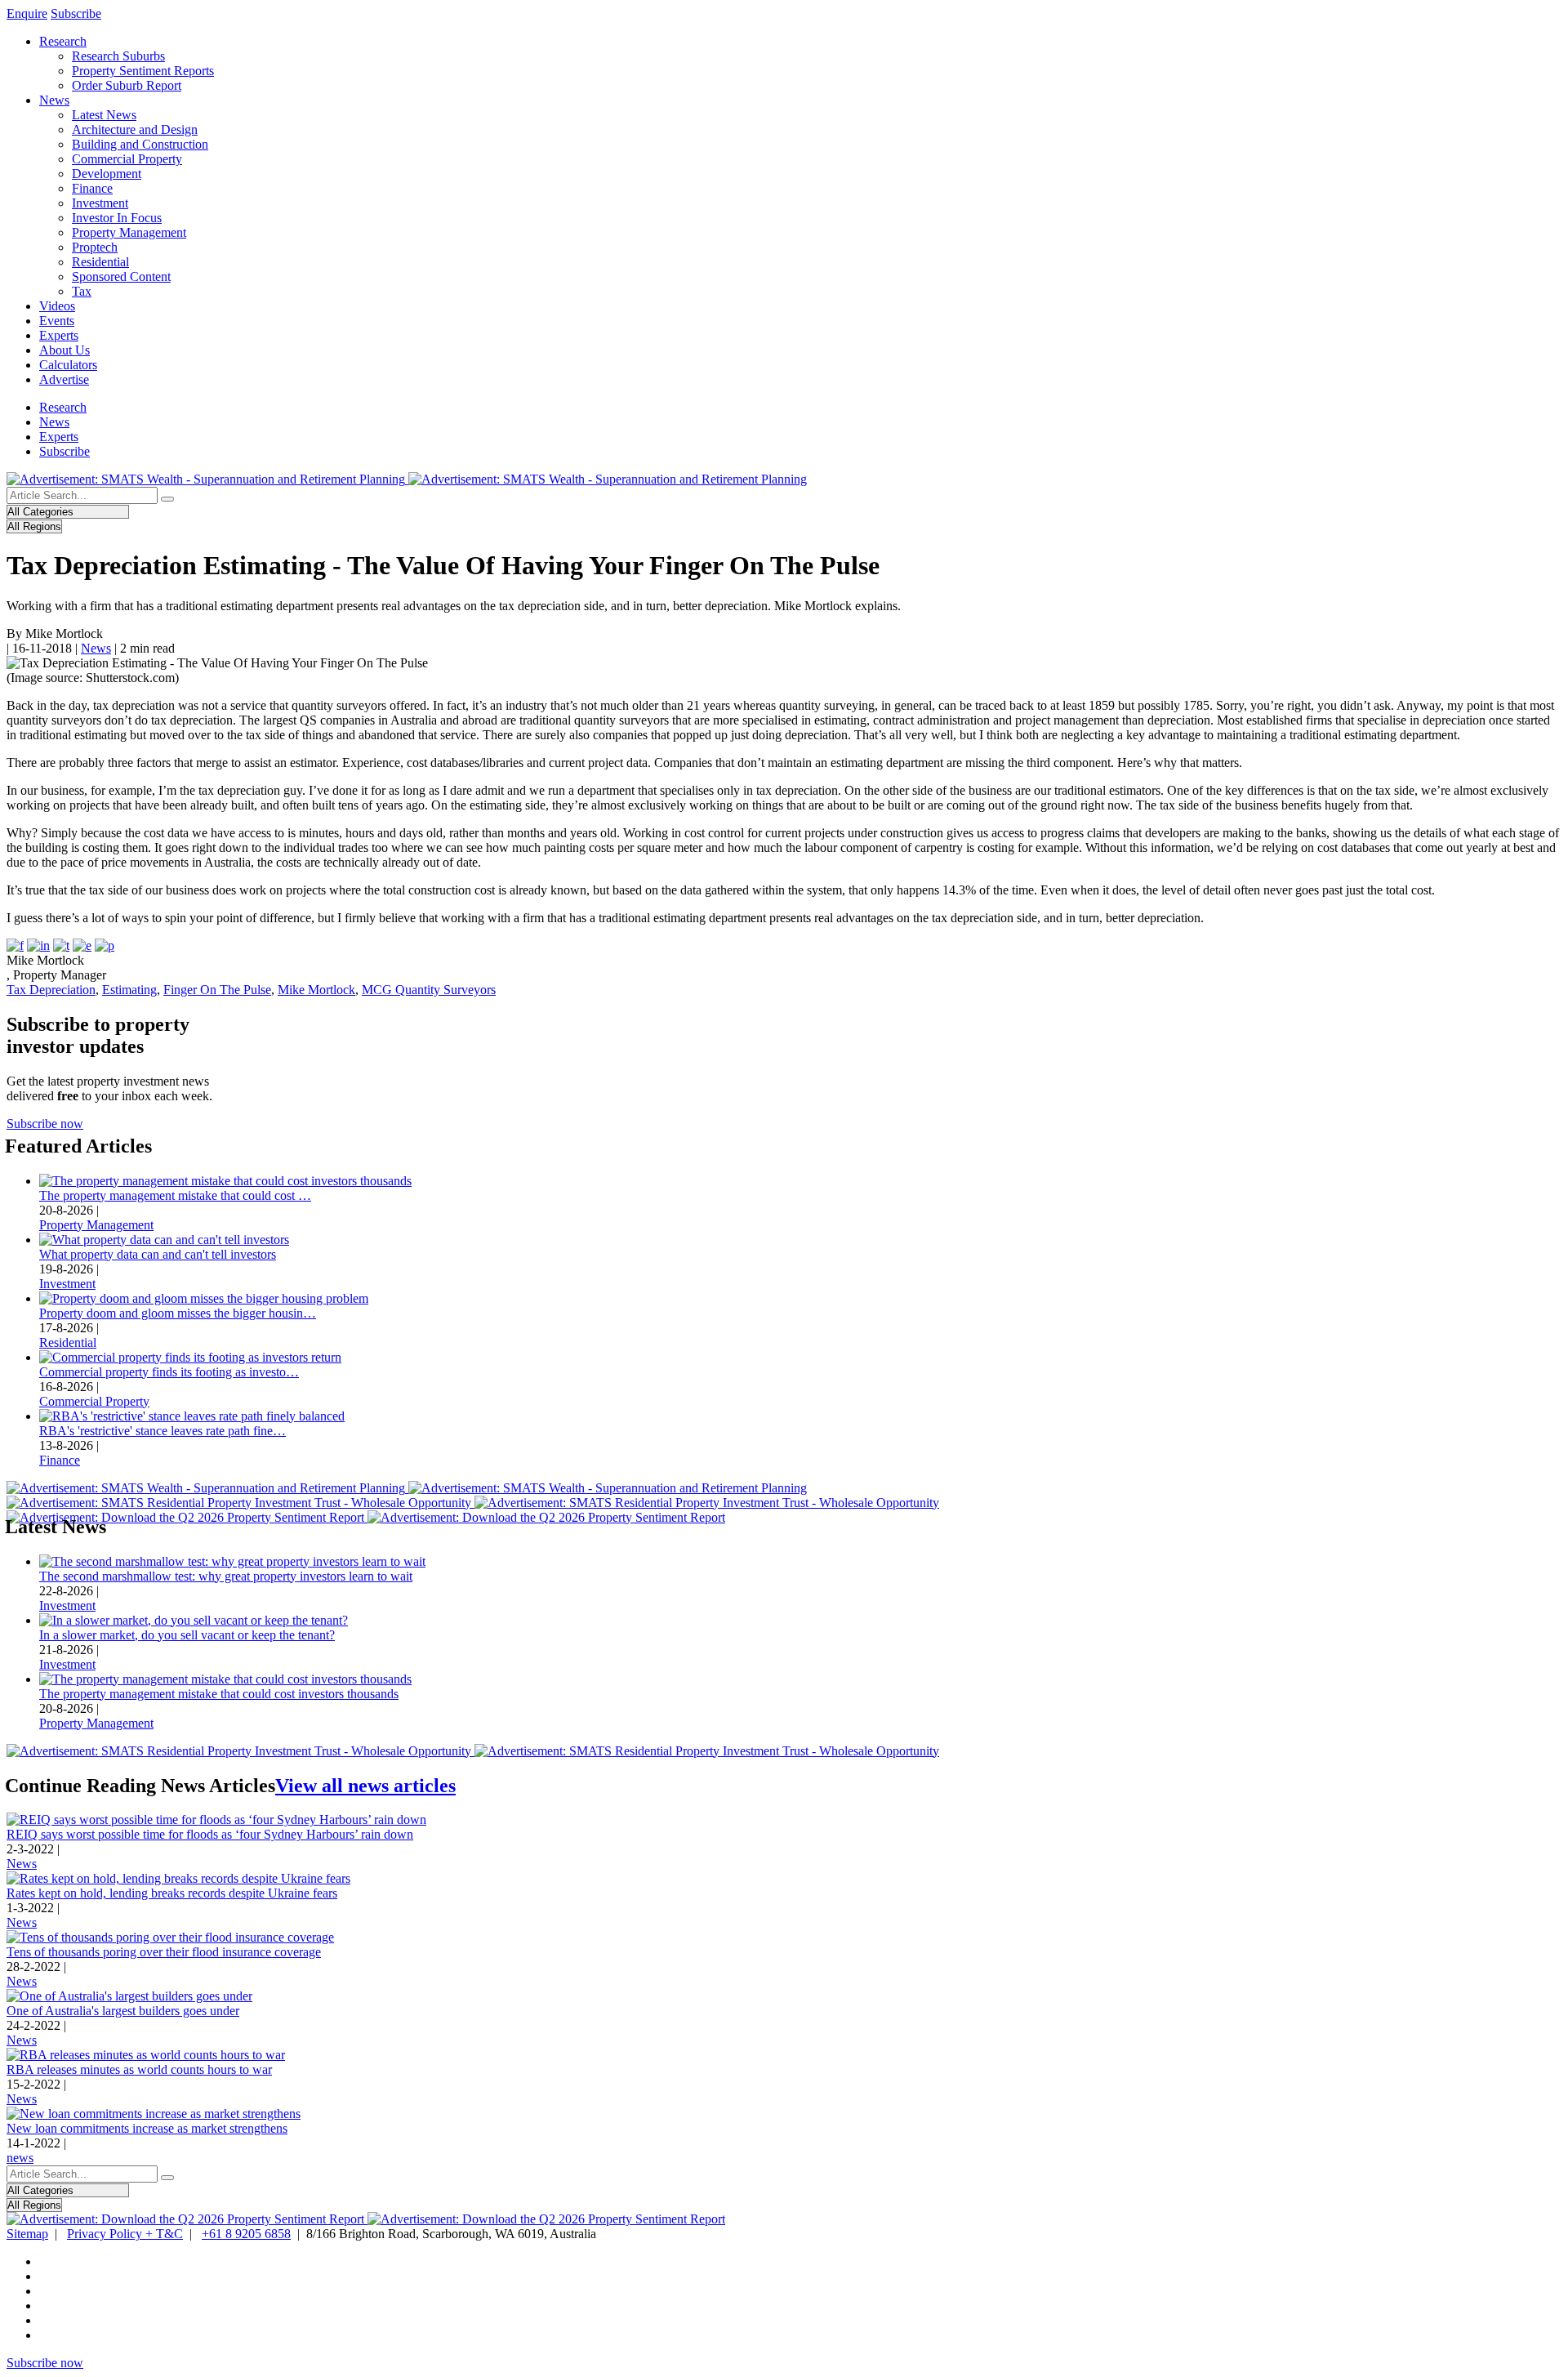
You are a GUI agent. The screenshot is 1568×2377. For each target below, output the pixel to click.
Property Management (129, 232)
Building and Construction (140, 144)
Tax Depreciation (51, 990)
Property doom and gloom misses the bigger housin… (178, 1313)
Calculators (68, 365)
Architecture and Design (135, 129)
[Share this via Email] (82, 945)
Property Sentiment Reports (143, 71)
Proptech (95, 247)
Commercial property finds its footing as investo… (169, 1372)
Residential (100, 262)
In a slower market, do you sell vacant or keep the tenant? (187, 1635)
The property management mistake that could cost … (175, 1195)
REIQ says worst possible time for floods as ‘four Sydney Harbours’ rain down (210, 1834)
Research (63, 41)
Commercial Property (127, 159)
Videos (57, 306)
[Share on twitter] (61, 945)
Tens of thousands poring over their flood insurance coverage (164, 1952)
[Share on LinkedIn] (38, 945)
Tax (82, 291)
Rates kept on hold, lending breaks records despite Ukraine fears (172, 1893)
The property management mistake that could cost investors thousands (219, 1694)
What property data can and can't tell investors (158, 1254)
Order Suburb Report (127, 85)
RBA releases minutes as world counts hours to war (139, 2069)
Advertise (64, 379)
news (20, 2158)
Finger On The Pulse (217, 990)
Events (57, 321)
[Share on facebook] (15, 945)
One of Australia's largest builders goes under (123, 2011)
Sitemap (27, 2234)
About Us (65, 350)
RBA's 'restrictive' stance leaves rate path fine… (163, 1431)
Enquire (27, 13)
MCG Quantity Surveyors (429, 990)
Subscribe (76, 13)
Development (107, 174)
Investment (100, 203)
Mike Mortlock (316, 990)
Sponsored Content (121, 276)
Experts (59, 335)
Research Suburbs (118, 56)
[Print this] (105, 945)
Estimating (129, 990)
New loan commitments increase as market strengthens (147, 2128)
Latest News (104, 115)
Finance (92, 188)
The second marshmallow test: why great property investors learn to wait (226, 1576)
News (54, 100)
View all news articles (365, 1786)
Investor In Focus (117, 218)
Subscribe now (45, 1124)
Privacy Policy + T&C (125, 2234)
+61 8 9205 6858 (246, 2234)
